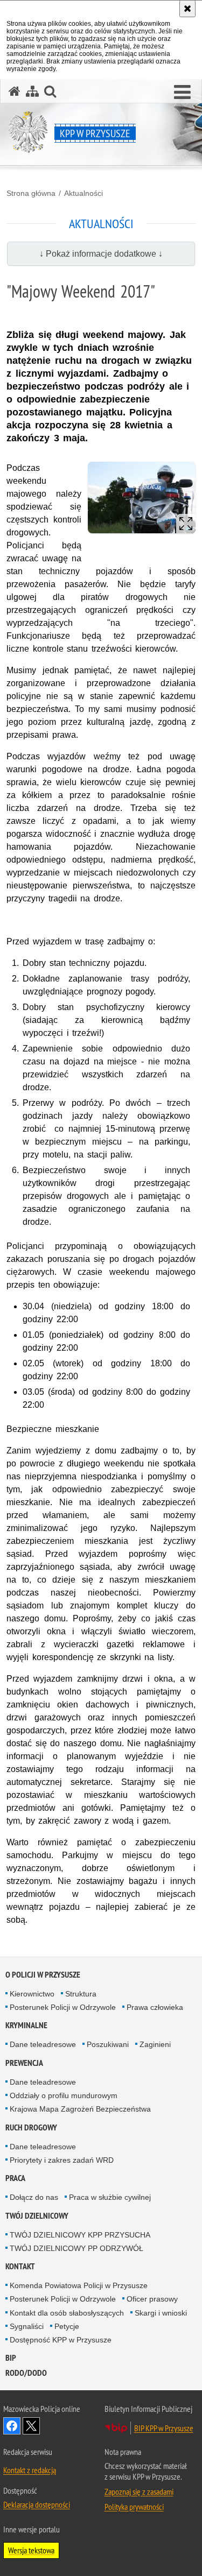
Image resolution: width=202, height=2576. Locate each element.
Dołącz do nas (34, 2197)
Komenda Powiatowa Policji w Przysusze (79, 2285)
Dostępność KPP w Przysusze (61, 2340)
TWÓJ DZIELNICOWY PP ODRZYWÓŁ (76, 2248)
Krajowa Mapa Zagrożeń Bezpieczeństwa (80, 2109)
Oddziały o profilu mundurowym (64, 2095)
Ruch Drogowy (31, 2127)
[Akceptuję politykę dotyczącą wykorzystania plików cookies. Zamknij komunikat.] (187, 9)
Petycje (67, 2326)
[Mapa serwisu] (32, 91)
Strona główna (31, 193)
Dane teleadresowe (43, 2044)
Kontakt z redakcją (30, 2470)
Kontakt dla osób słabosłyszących (67, 2313)
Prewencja (24, 2063)
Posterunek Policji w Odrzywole (63, 2007)
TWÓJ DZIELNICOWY (37, 2216)
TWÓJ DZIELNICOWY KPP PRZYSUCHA (80, 2235)
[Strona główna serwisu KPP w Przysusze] (15, 91)
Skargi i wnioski (161, 2313)
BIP (11, 2358)
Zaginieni (155, 2044)
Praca (15, 2178)
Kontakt (20, 2266)
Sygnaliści (27, 2326)
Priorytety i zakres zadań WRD (62, 2160)
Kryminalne (26, 2025)
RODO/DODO (26, 2373)
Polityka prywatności (134, 2507)
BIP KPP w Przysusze (164, 2428)
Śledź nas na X (31, 2426)
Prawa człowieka (155, 2007)
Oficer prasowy (152, 2299)
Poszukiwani (108, 2044)
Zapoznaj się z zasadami (139, 2492)
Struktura (81, 1994)
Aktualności (83, 193)
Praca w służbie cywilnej (110, 2197)
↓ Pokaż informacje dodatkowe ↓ (101, 254)
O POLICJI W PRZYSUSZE (43, 1975)
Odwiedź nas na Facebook (12, 2426)
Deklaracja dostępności (37, 2504)
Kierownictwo (32, 1994)
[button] (182, 93)
